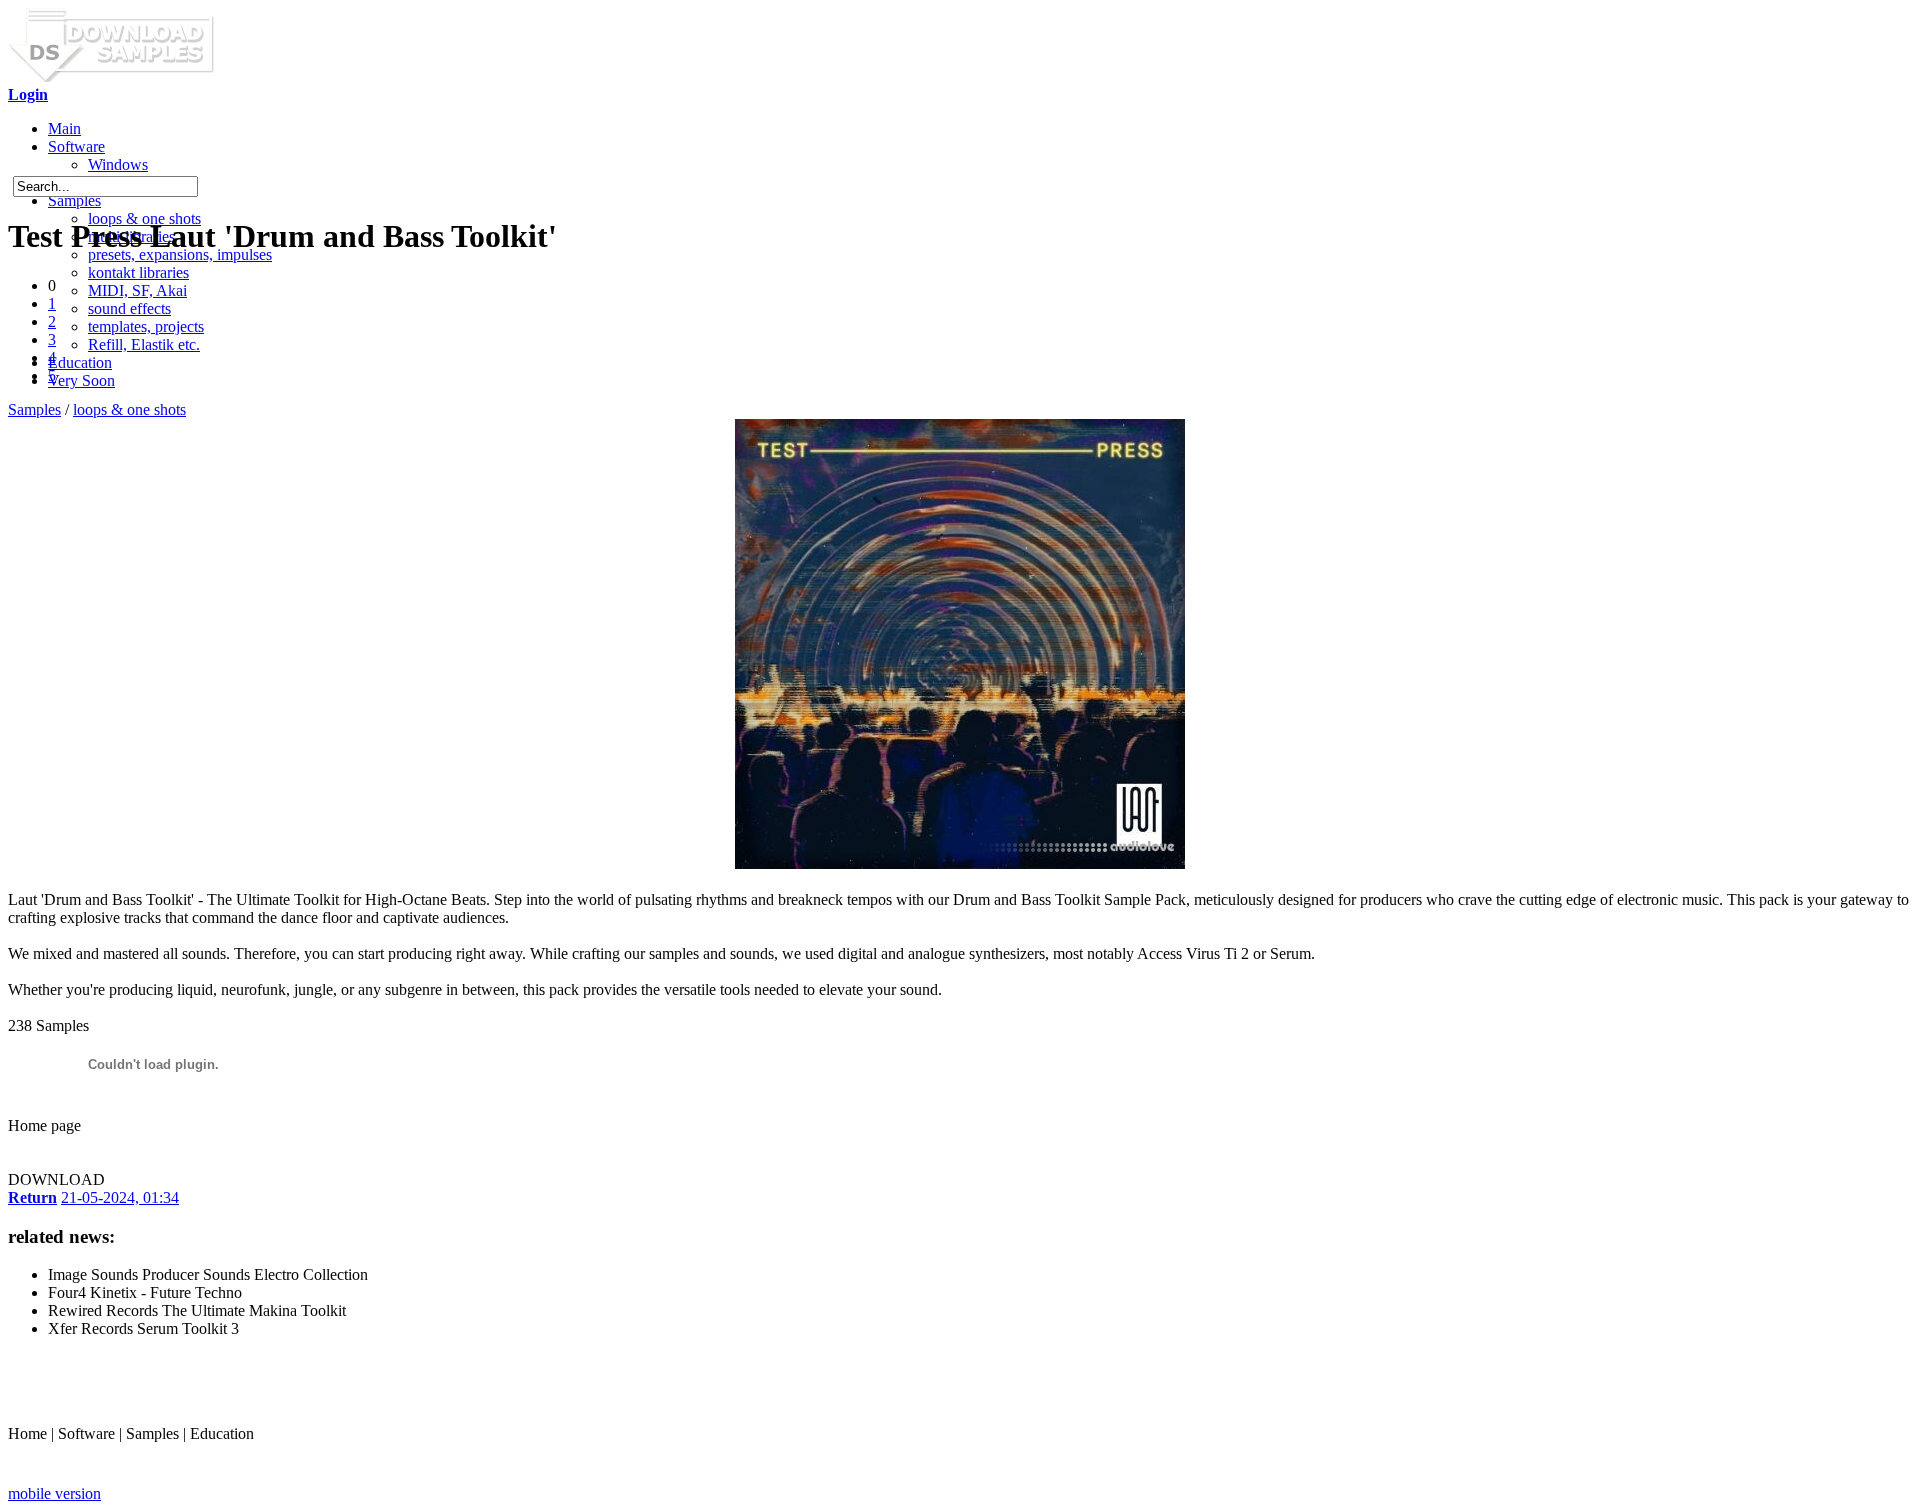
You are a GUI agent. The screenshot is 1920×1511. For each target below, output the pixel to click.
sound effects (129, 308)
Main (64, 128)
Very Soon (81, 380)
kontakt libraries (138, 272)
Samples (74, 200)
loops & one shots (129, 409)
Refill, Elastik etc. (144, 344)
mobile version (54, 1493)
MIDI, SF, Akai (137, 290)
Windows (118, 164)
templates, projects (146, 326)
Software (76, 146)
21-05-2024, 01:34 (120, 1197)
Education (80, 362)
